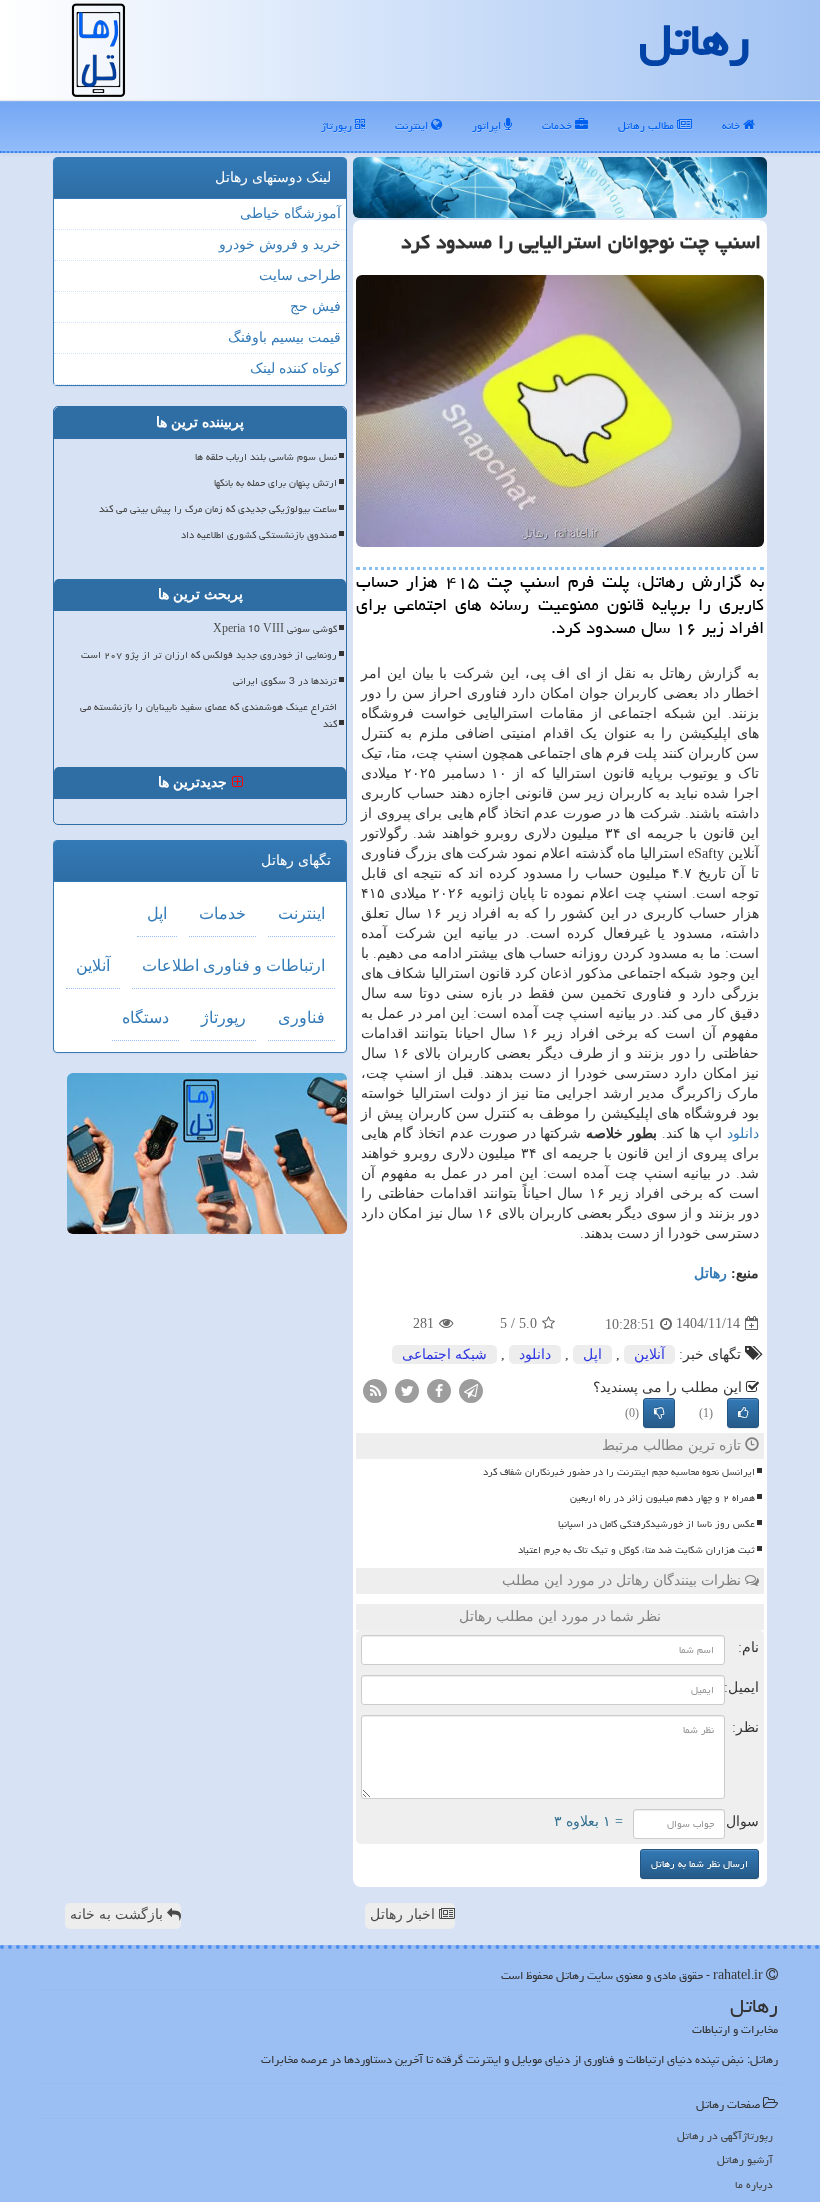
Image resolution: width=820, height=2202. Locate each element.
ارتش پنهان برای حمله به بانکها (275, 483)
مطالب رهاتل (647, 125)
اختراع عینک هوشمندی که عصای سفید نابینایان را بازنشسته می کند (208, 715)
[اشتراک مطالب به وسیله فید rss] (375, 1389)
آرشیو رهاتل (745, 2159)
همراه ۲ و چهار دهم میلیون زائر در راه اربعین (662, 1498)
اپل (592, 1354)
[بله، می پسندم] (743, 1413)
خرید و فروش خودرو (280, 244)
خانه (732, 125)
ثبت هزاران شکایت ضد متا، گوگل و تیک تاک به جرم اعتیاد (636, 1550)
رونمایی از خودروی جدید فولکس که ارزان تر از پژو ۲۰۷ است (209, 655)
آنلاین (649, 1354)
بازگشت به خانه (118, 1914)
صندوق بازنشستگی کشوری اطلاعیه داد (259, 535)
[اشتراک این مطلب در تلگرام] (471, 1389)
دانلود (743, 1133)
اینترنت (413, 125)
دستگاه (145, 1017)
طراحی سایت (300, 275)
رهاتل (710, 1273)
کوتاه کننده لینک (295, 368)
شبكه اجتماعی (444, 1354)
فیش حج (315, 306)
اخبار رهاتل (404, 1914)
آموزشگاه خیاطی (290, 213)
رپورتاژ (338, 125)
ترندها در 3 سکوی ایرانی (285, 681)
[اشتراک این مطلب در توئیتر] (407, 1389)
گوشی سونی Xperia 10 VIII (275, 629)
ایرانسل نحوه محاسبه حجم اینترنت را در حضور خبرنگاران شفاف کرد (619, 1472)
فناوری (301, 1017)
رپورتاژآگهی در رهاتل (725, 2135)
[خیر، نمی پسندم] (659, 1413)
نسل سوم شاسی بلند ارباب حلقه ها (266, 457)
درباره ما (754, 2184)
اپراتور (488, 125)
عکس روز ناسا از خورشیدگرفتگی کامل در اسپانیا (656, 1524)
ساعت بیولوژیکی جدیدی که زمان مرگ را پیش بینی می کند (218, 509)
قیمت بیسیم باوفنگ (284, 337)
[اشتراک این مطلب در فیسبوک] (439, 1389)
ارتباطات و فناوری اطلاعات (233, 965)
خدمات (558, 125)
